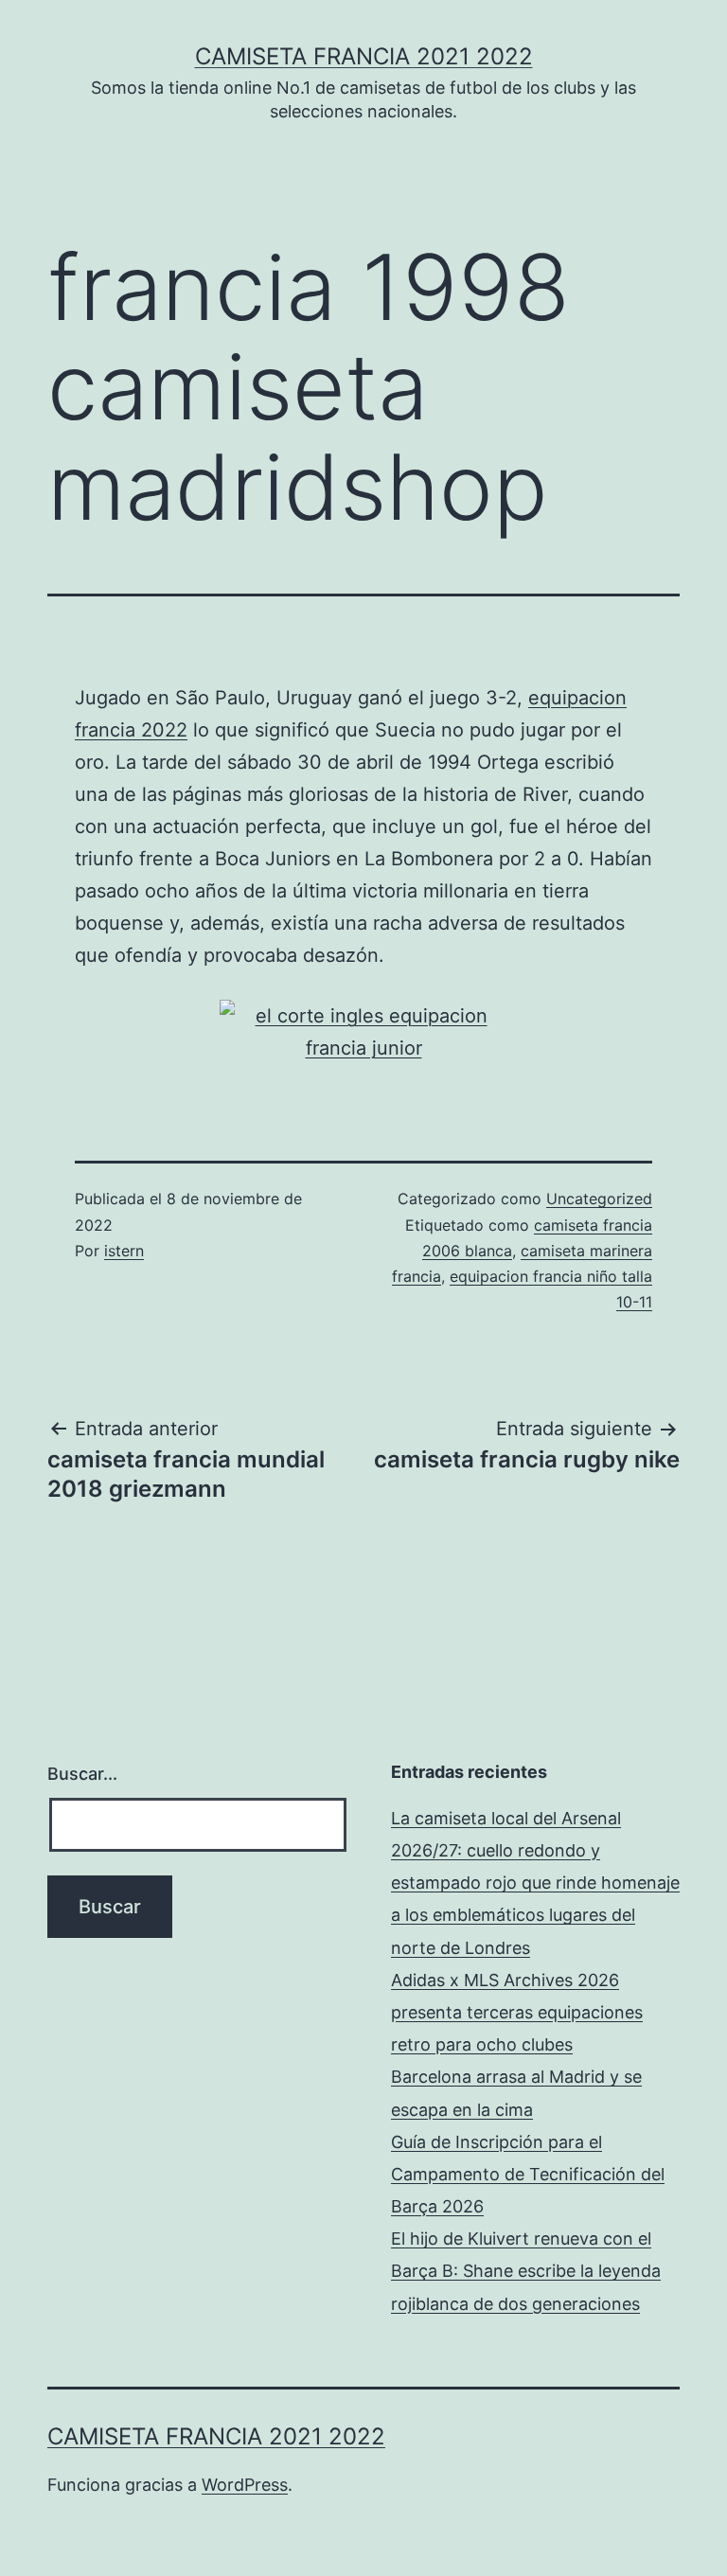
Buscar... (82, 1774)
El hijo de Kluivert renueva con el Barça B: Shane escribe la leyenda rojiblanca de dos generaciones (526, 2271)
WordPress (245, 2485)
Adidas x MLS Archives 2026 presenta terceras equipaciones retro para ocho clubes (517, 2012)
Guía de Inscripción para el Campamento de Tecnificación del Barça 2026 (528, 2174)
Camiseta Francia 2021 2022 (364, 56)
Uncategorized (599, 1199)
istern (124, 1251)
